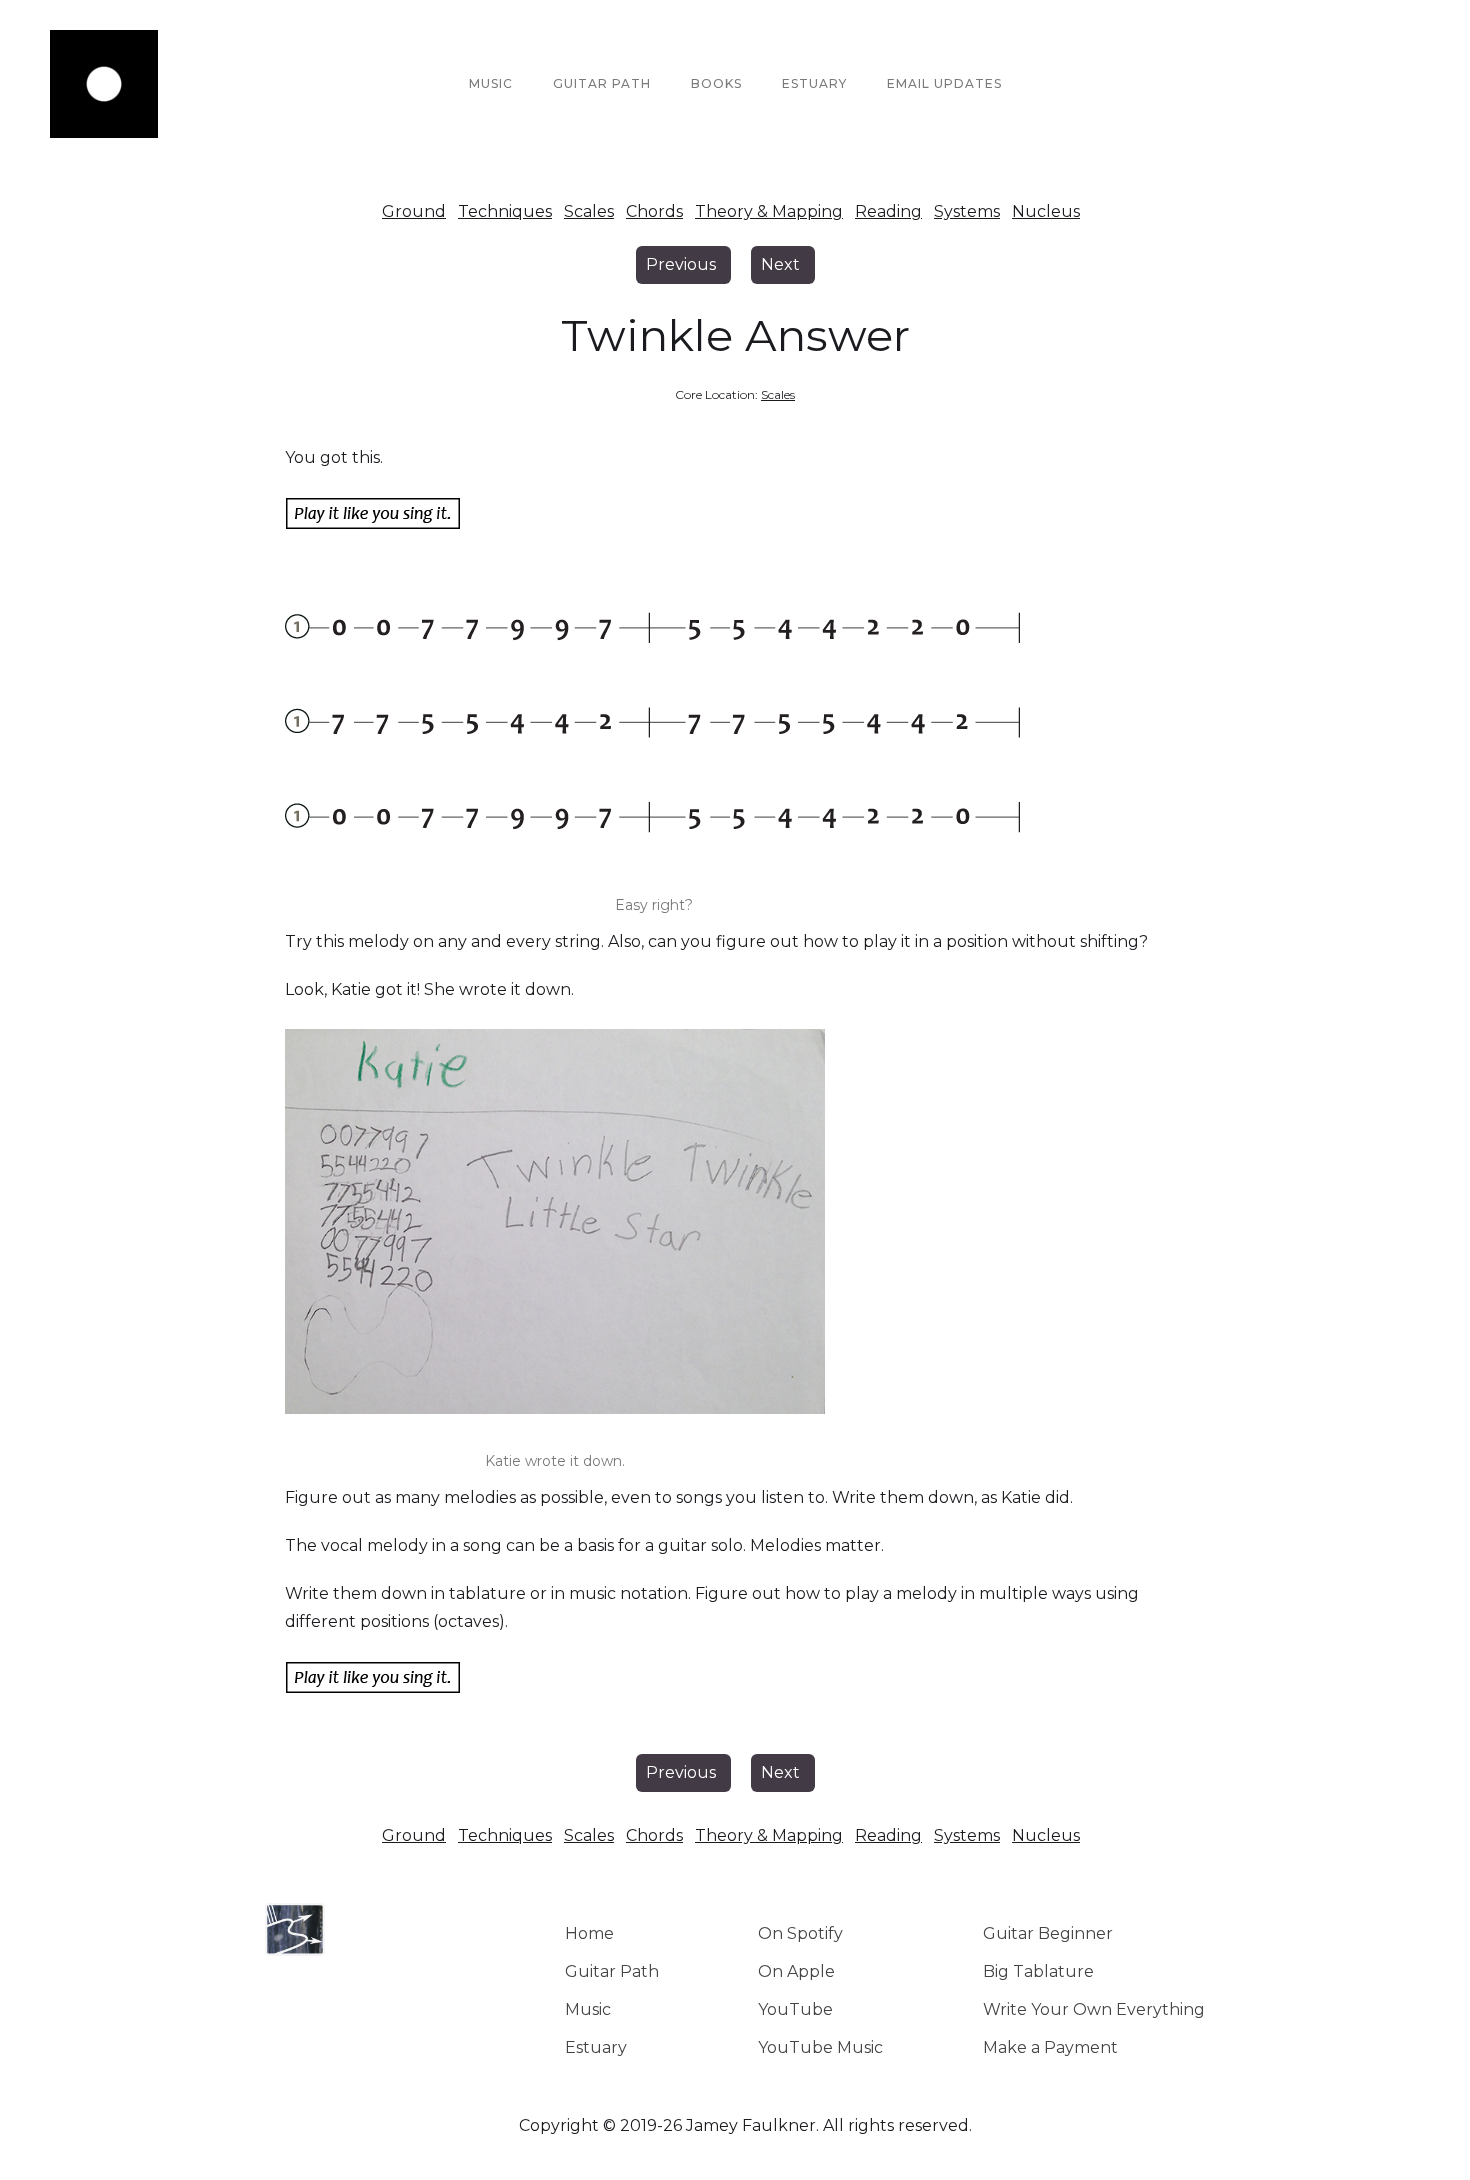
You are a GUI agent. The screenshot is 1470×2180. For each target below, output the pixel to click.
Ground (414, 211)
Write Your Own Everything (1094, 2009)
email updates (944, 83)
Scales (589, 211)
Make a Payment (1050, 2047)
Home (589, 1933)
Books (716, 83)
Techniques (505, 211)
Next (780, 264)
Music (491, 83)
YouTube (795, 2009)
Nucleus (1046, 211)
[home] (104, 84)
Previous (681, 264)
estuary (814, 83)
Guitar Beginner (1048, 1933)
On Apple (796, 1971)
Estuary (596, 2047)
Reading (888, 211)
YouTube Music (820, 2047)
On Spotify (800, 1933)
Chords (654, 211)
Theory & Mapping (769, 211)
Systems (967, 211)
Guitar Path (602, 83)
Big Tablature (1038, 1971)
